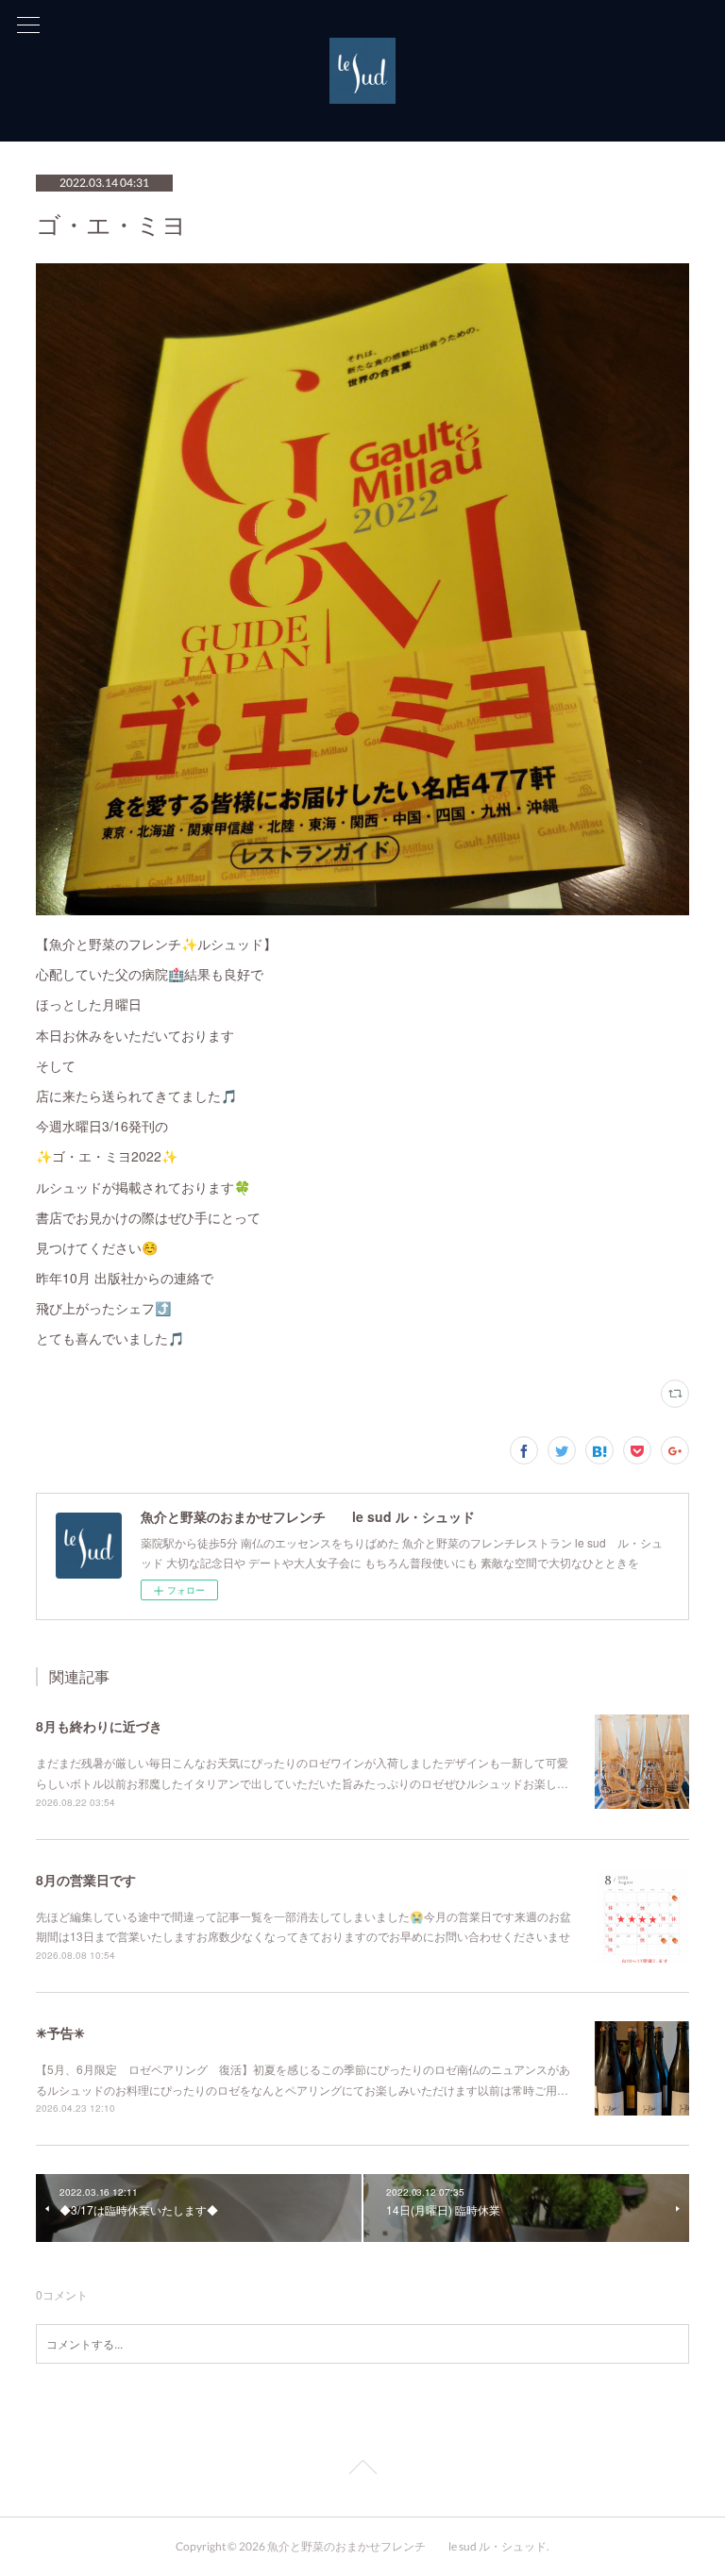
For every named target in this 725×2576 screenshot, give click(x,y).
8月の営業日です (86, 1880)
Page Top (362, 2470)
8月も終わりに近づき (99, 1726)
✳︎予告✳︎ (60, 2032)
